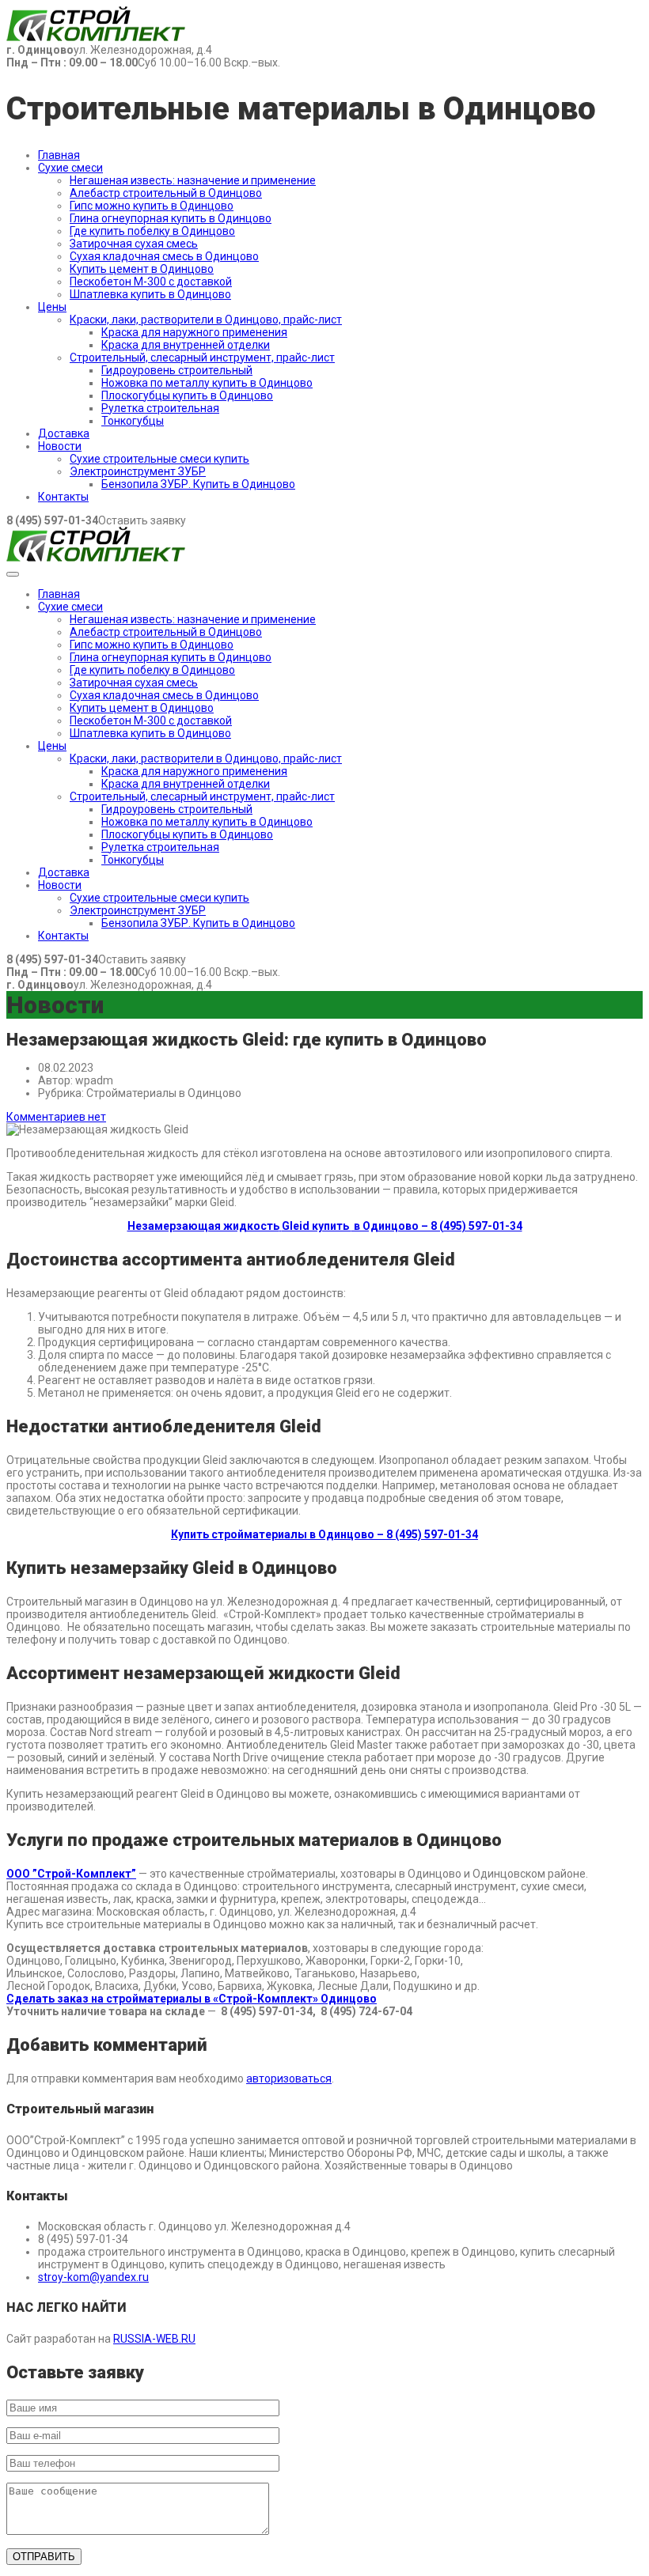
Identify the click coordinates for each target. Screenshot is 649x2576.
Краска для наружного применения (194, 332)
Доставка (64, 433)
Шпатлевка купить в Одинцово (150, 294)
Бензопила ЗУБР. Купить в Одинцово (198, 484)
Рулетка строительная (160, 408)
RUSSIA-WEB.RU (154, 2339)
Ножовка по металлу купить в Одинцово (207, 383)
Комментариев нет (56, 1117)
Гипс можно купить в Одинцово (152, 206)
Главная (59, 155)
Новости (60, 446)
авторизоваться (289, 2079)
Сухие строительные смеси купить (159, 459)
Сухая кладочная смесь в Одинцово (164, 256)
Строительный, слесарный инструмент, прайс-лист (202, 357)
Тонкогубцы (133, 421)
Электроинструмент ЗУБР (138, 471)
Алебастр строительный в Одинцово (166, 193)
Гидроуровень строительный (177, 370)
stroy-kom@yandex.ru (93, 2277)
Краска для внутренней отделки (186, 345)
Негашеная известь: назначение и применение (193, 180)
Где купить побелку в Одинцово (152, 231)
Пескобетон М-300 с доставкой (151, 282)
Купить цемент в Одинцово (142, 269)
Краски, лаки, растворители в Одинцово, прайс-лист (206, 320)
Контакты (63, 497)
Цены (52, 307)
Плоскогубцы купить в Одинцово (187, 395)
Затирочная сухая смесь (134, 244)
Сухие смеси (70, 168)
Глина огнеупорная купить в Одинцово (171, 218)
